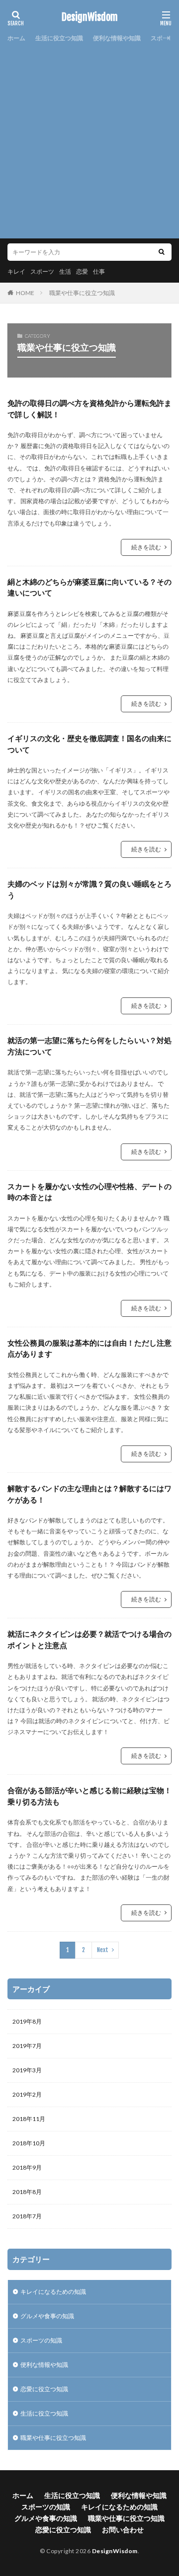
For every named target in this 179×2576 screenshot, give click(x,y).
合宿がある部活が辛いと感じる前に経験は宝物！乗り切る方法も (89, 1796)
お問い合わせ (123, 2530)
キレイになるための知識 (53, 2292)
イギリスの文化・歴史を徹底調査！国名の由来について (89, 744)
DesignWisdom (90, 17)
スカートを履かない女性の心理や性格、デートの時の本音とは (89, 1192)
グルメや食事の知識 (47, 2316)
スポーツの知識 (41, 2340)
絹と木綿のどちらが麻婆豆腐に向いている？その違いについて (89, 587)
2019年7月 (27, 2046)
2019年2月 (27, 2094)
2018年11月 (29, 2119)
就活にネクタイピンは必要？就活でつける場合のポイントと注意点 (89, 1639)
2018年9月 (27, 2167)
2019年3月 (27, 2070)
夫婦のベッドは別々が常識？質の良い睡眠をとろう (89, 889)
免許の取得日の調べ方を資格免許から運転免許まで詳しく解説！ (89, 409)
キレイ (16, 271)
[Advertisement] (89, 139)
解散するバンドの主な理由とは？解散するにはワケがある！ (89, 1494)
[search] (162, 252)
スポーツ (42, 271)
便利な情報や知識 (117, 38)
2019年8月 (27, 2021)
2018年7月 (27, 2216)
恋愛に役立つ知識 (44, 2389)
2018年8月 (27, 2192)
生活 (65, 271)
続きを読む (146, 547)
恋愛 (82, 271)
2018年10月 (29, 2143)
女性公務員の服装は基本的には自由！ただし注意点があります (89, 1348)
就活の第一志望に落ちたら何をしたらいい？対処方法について (89, 1046)
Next (103, 1950)
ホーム (16, 38)
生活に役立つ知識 (59, 38)
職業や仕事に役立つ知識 (82, 293)
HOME (25, 293)
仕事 (99, 271)
